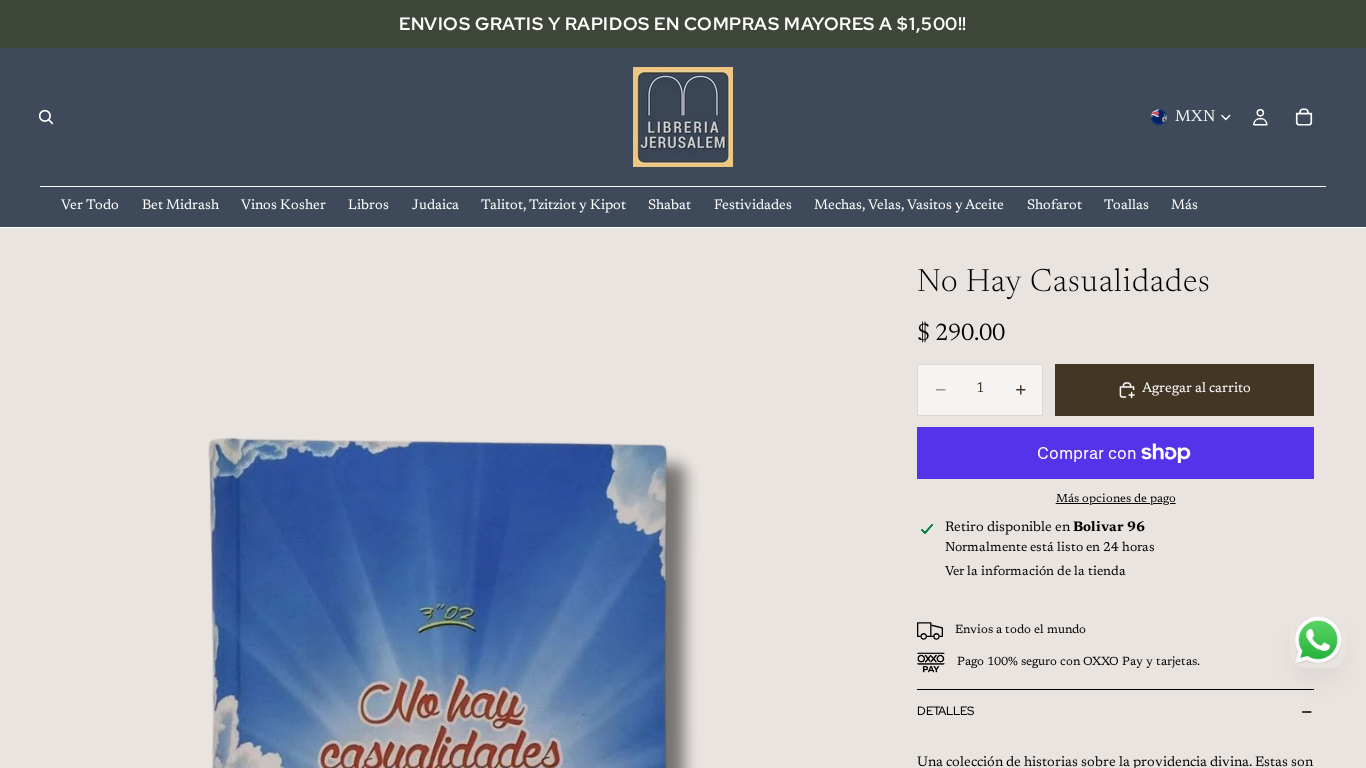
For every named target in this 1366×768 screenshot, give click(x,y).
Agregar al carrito (1196, 389)
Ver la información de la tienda (1035, 571)
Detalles (945, 711)
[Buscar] (46, 117)
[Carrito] (1304, 117)
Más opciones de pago (1116, 499)
